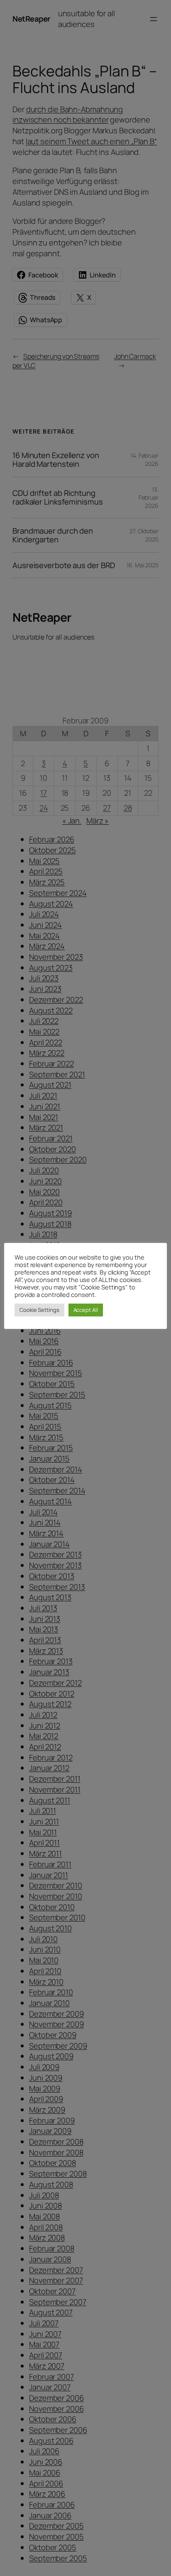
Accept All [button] (86, 1310)
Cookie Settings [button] (39, 1310)
